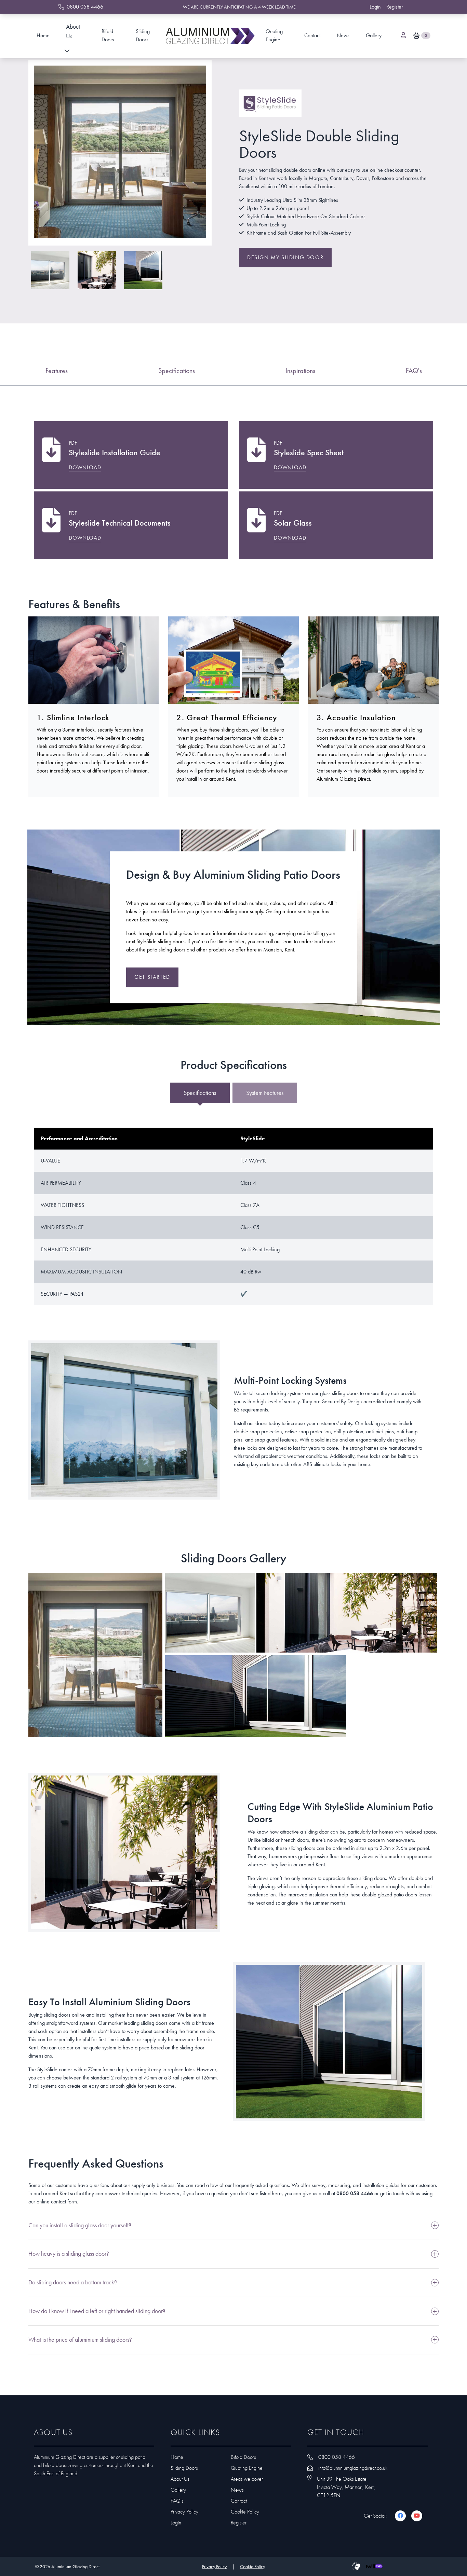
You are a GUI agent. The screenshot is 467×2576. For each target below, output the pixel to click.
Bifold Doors (108, 35)
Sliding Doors (143, 35)
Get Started (152, 977)
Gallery (374, 35)
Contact (312, 35)
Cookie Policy (245, 2512)
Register (239, 2523)
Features (57, 371)
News (343, 35)
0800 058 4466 (355, 2193)
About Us (73, 31)
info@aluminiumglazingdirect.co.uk (353, 2468)
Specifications (177, 371)
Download (85, 467)
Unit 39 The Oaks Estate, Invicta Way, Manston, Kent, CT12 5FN (346, 2487)
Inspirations (300, 371)
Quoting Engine (274, 35)
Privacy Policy (184, 2512)
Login (176, 2523)
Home (43, 35)
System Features (265, 1093)
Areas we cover (247, 2479)
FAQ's (414, 371)
